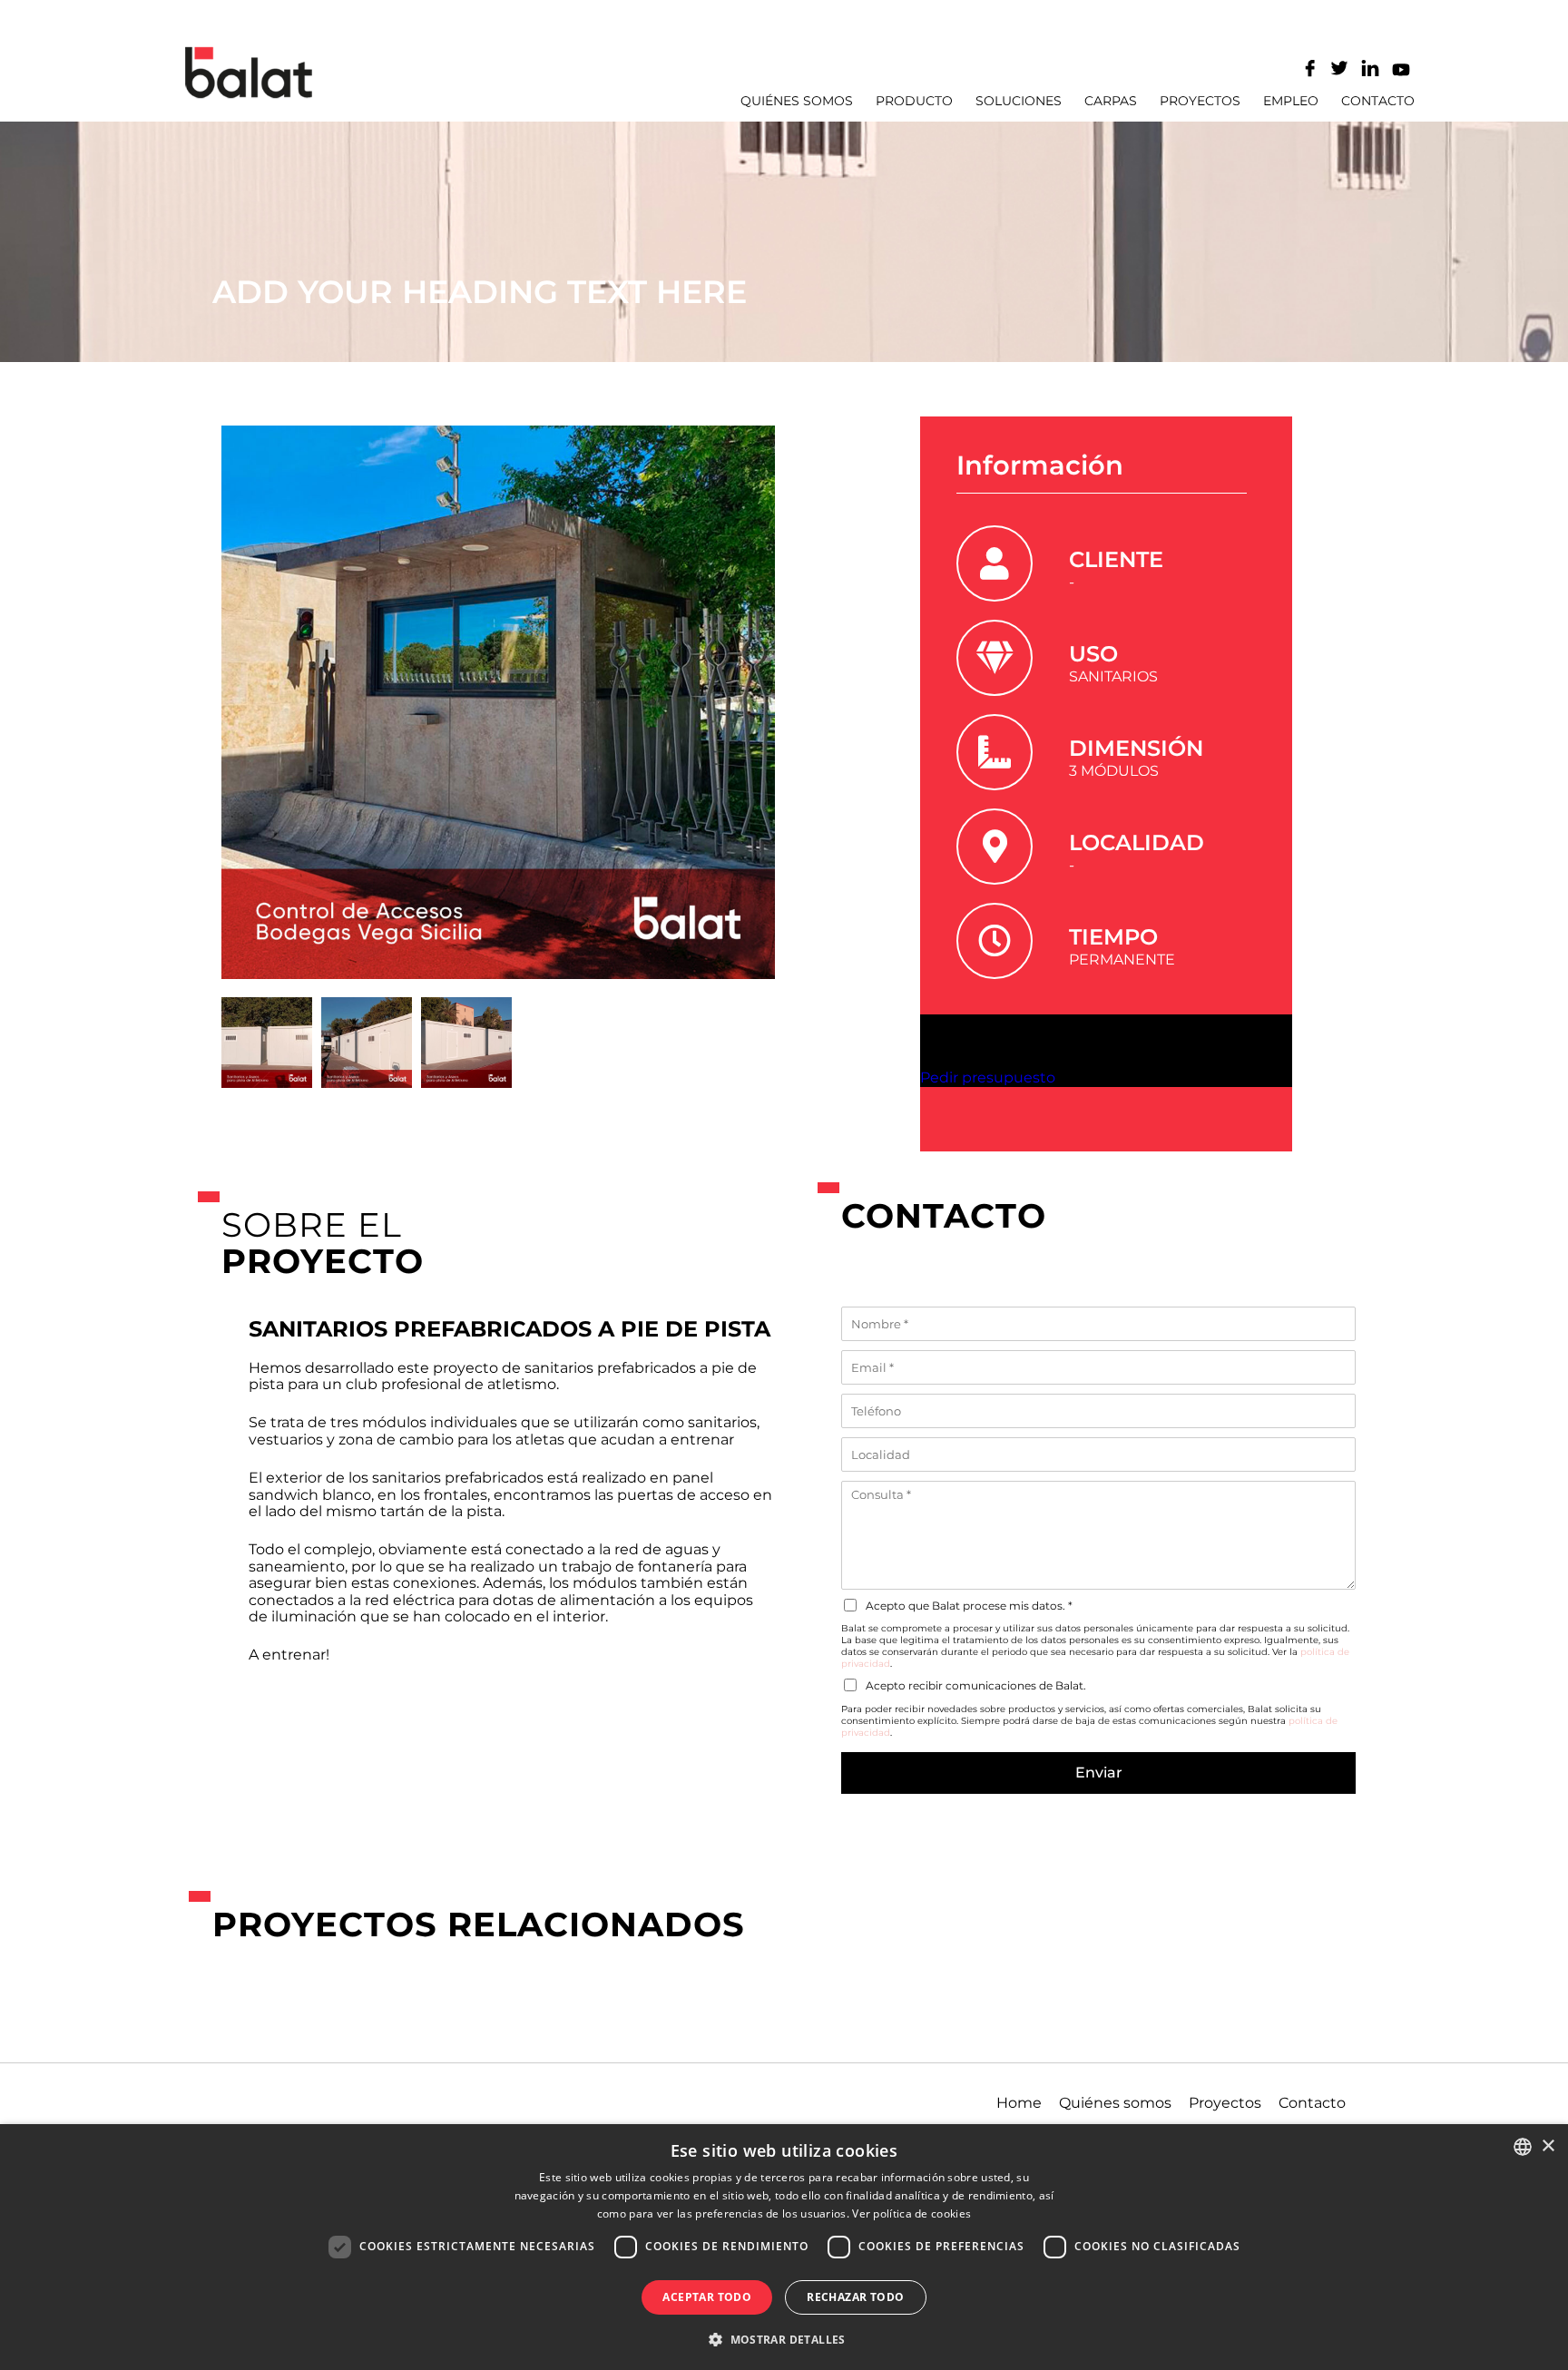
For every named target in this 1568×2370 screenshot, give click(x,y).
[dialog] (784, 2247)
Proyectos (1200, 101)
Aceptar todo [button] (707, 2297)
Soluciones (1019, 101)
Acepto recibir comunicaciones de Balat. (976, 1685)
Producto (914, 101)
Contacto (1378, 101)
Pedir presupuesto (988, 1077)
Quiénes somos (797, 101)
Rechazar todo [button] (855, 2297)
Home (1019, 2103)
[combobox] (1523, 2147)
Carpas (1111, 101)
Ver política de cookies (911, 2213)
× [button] (1548, 2146)
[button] (784, 2338)
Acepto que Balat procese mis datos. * (969, 1606)
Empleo (1291, 101)
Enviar (1099, 1773)
